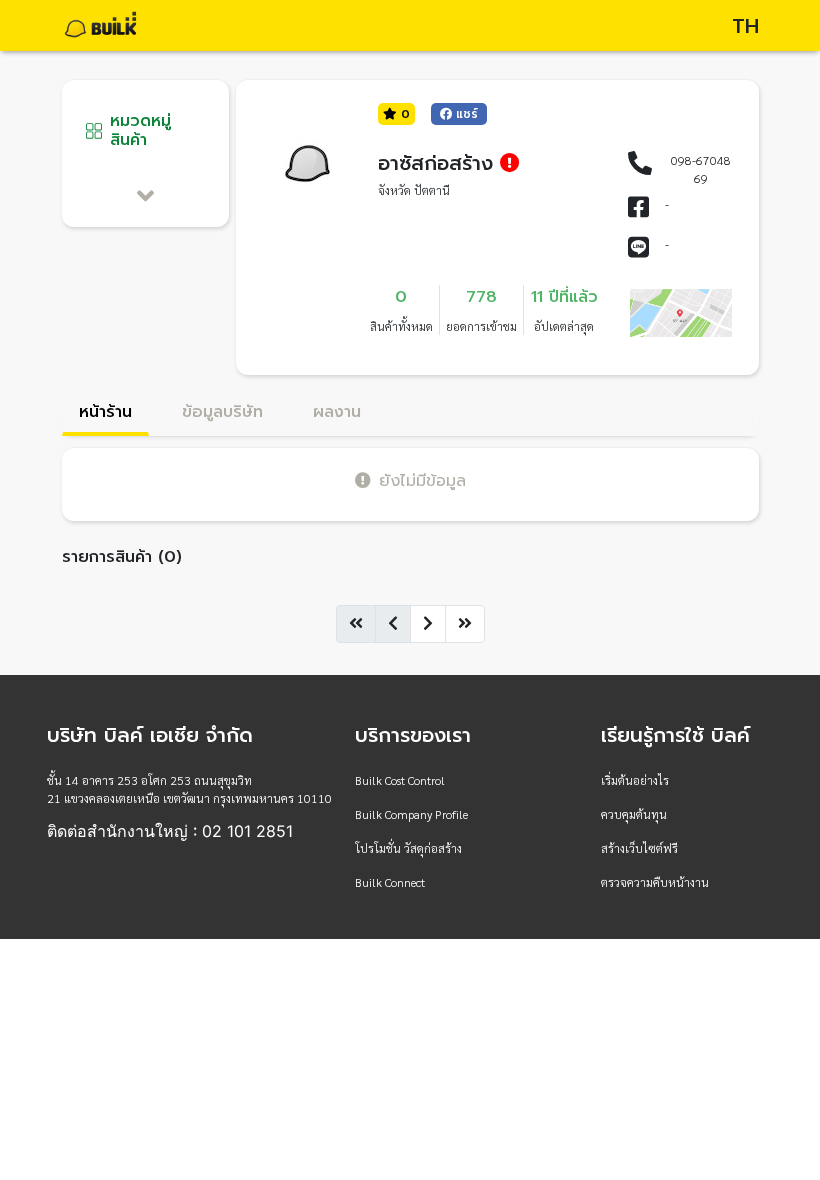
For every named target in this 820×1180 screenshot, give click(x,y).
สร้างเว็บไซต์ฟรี (639, 848)
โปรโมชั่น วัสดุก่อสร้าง (408, 848)
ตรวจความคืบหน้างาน (655, 882)
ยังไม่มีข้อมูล (422, 480)
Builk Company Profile (411, 814)
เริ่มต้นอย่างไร (635, 780)
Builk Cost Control (400, 780)
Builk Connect (390, 882)
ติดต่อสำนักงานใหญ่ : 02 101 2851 (170, 831)
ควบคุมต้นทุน (634, 814)
